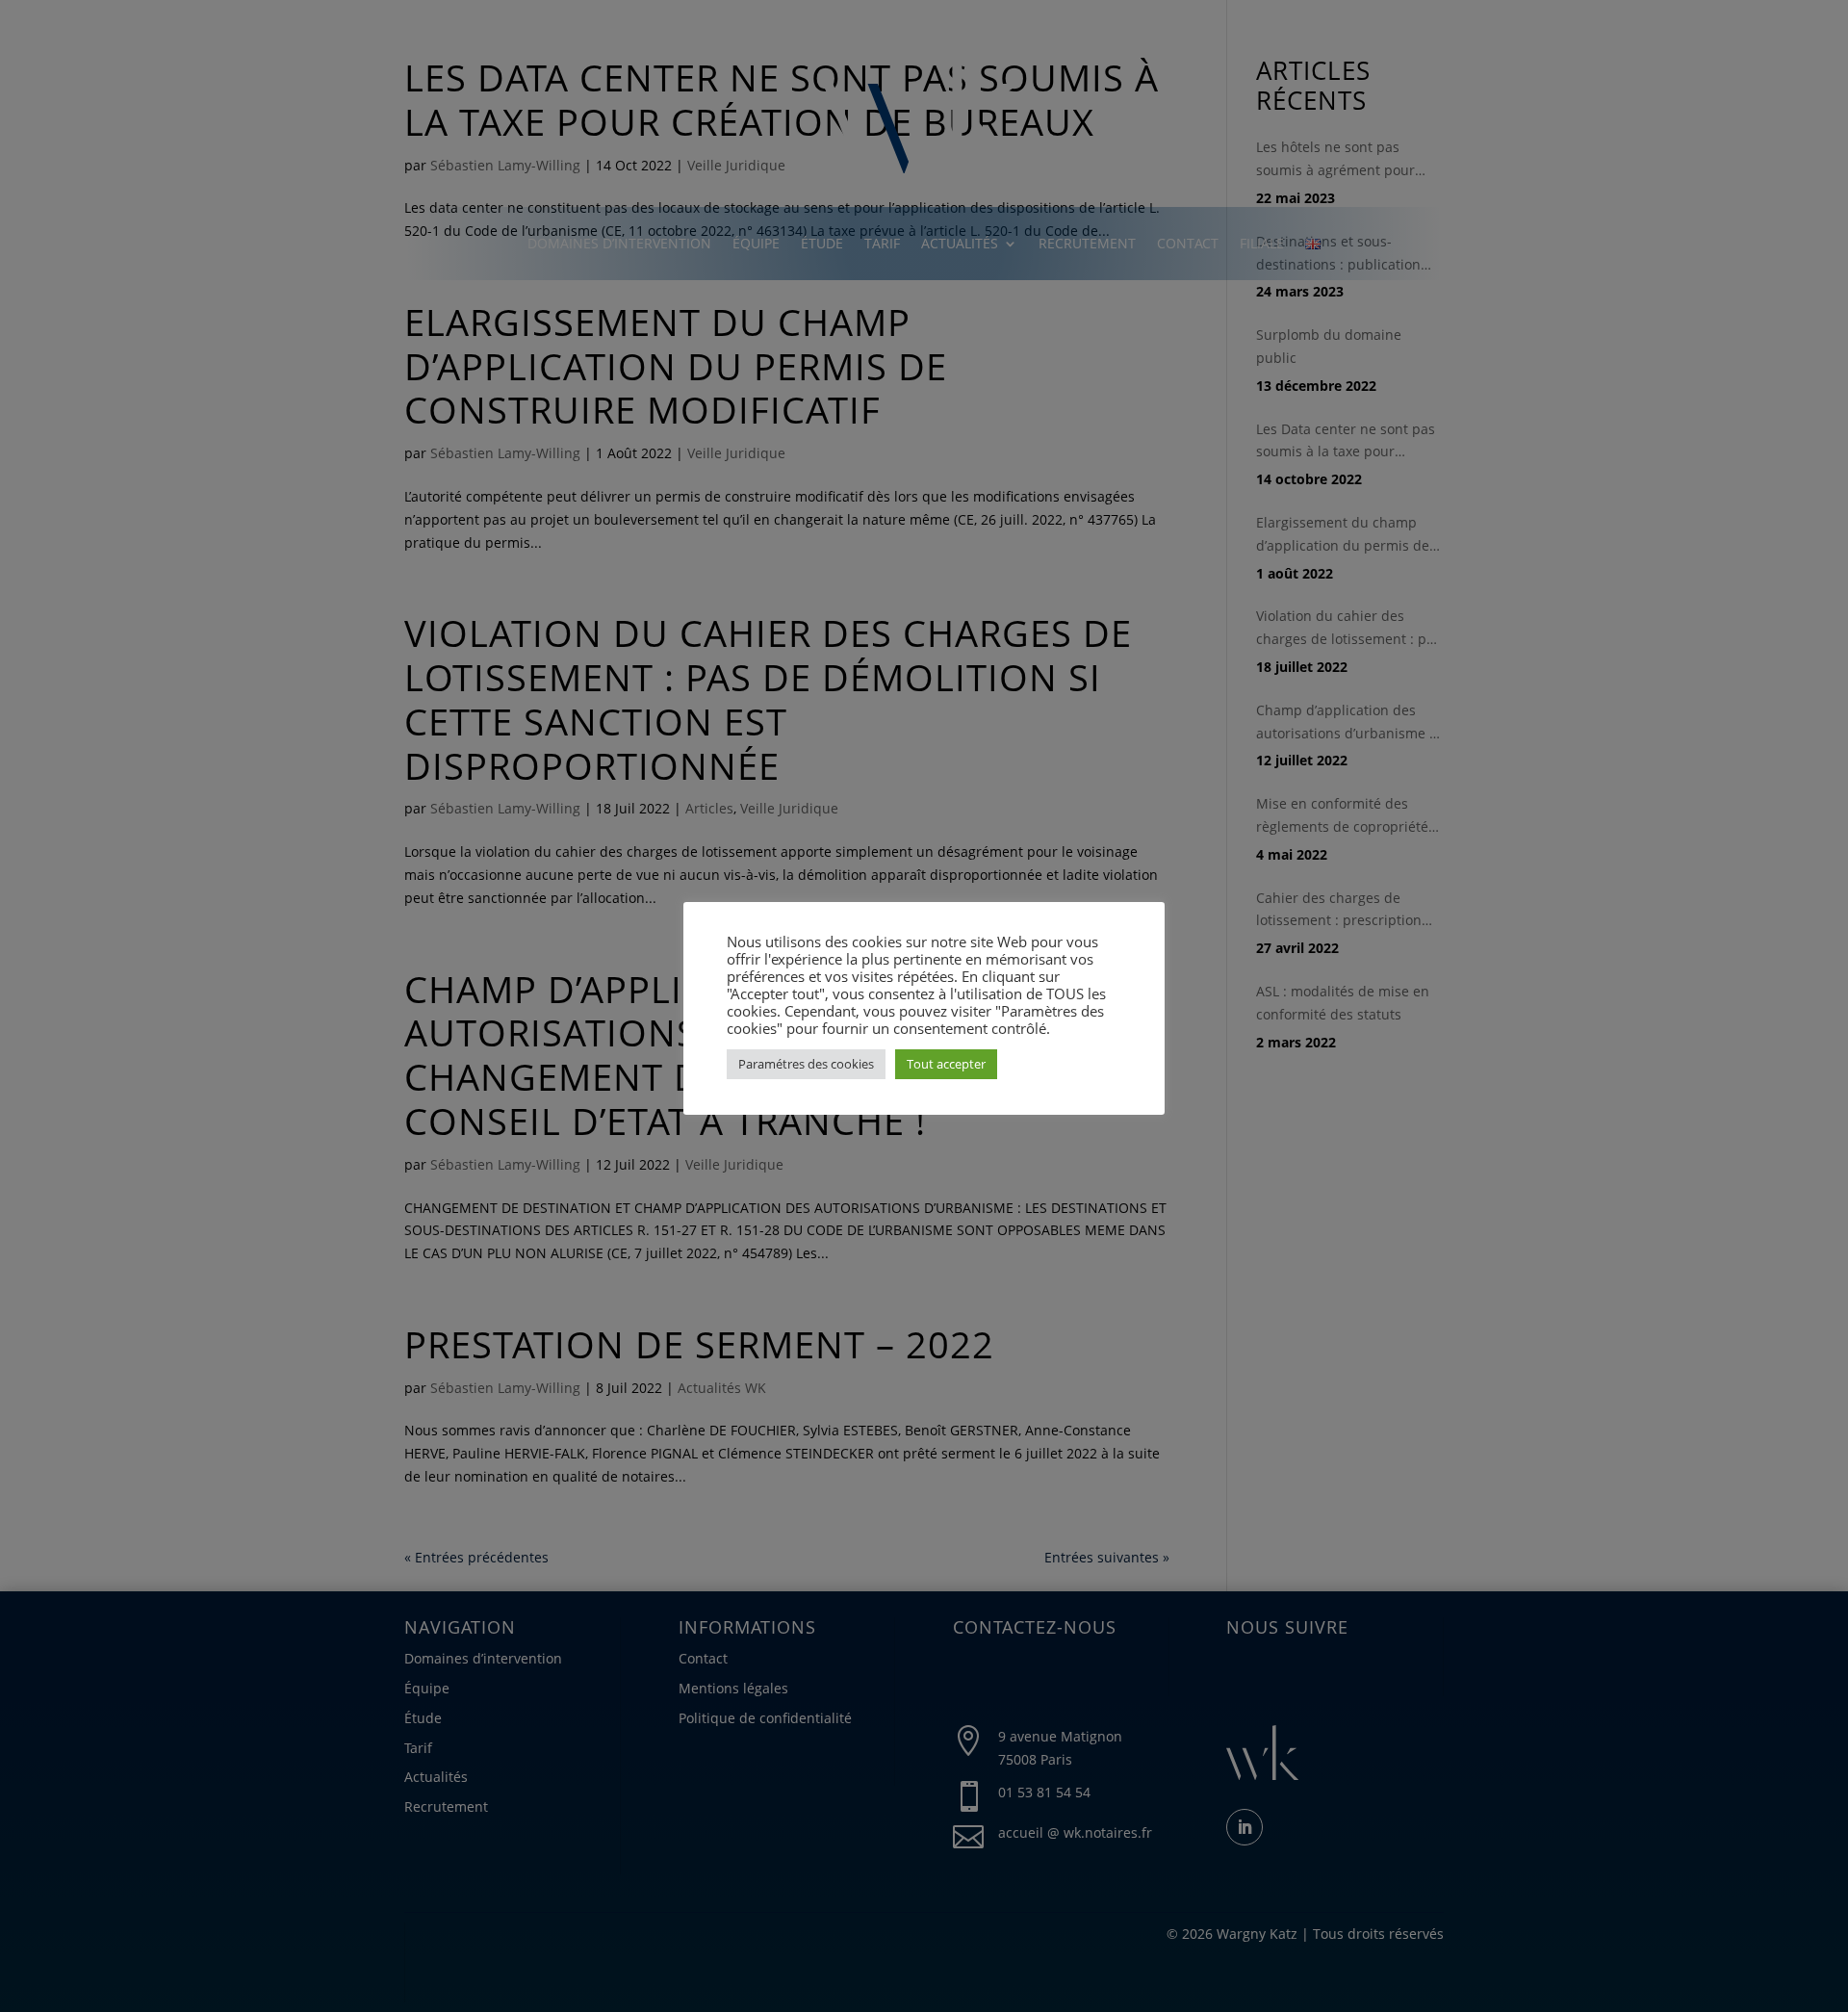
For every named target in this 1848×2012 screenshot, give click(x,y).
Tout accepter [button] (946, 1064)
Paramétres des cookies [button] (806, 1064)
